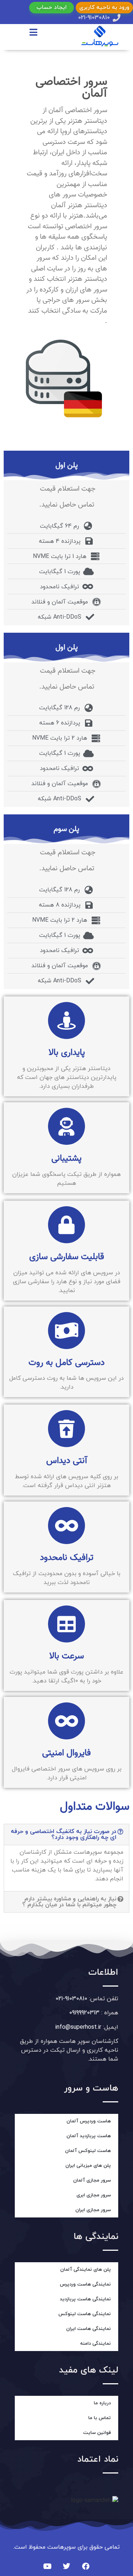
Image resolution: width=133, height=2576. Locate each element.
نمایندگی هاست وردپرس (85, 2284)
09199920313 (84, 2013)
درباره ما (102, 2403)
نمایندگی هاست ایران (88, 2329)
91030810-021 (71, 1999)
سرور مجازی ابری (94, 2195)
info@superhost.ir (78, 2027)
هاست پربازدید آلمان (89, 2136)
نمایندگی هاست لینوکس (85, 2314)
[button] (66, 1835)
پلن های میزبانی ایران (88, 2166)
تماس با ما (100, 2418)
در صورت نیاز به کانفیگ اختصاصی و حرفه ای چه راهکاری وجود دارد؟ (64, 1835)
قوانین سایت (97, 2433)
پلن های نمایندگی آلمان (86, 2270)
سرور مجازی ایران (93, 2210)
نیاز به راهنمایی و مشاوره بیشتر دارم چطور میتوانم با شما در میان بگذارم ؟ (69, 1902)
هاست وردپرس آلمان (89, 2121)
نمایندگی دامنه (96, 2344)
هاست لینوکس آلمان (88, 2151)
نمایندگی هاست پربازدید (85, 2299)
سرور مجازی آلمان (92, 2180)
